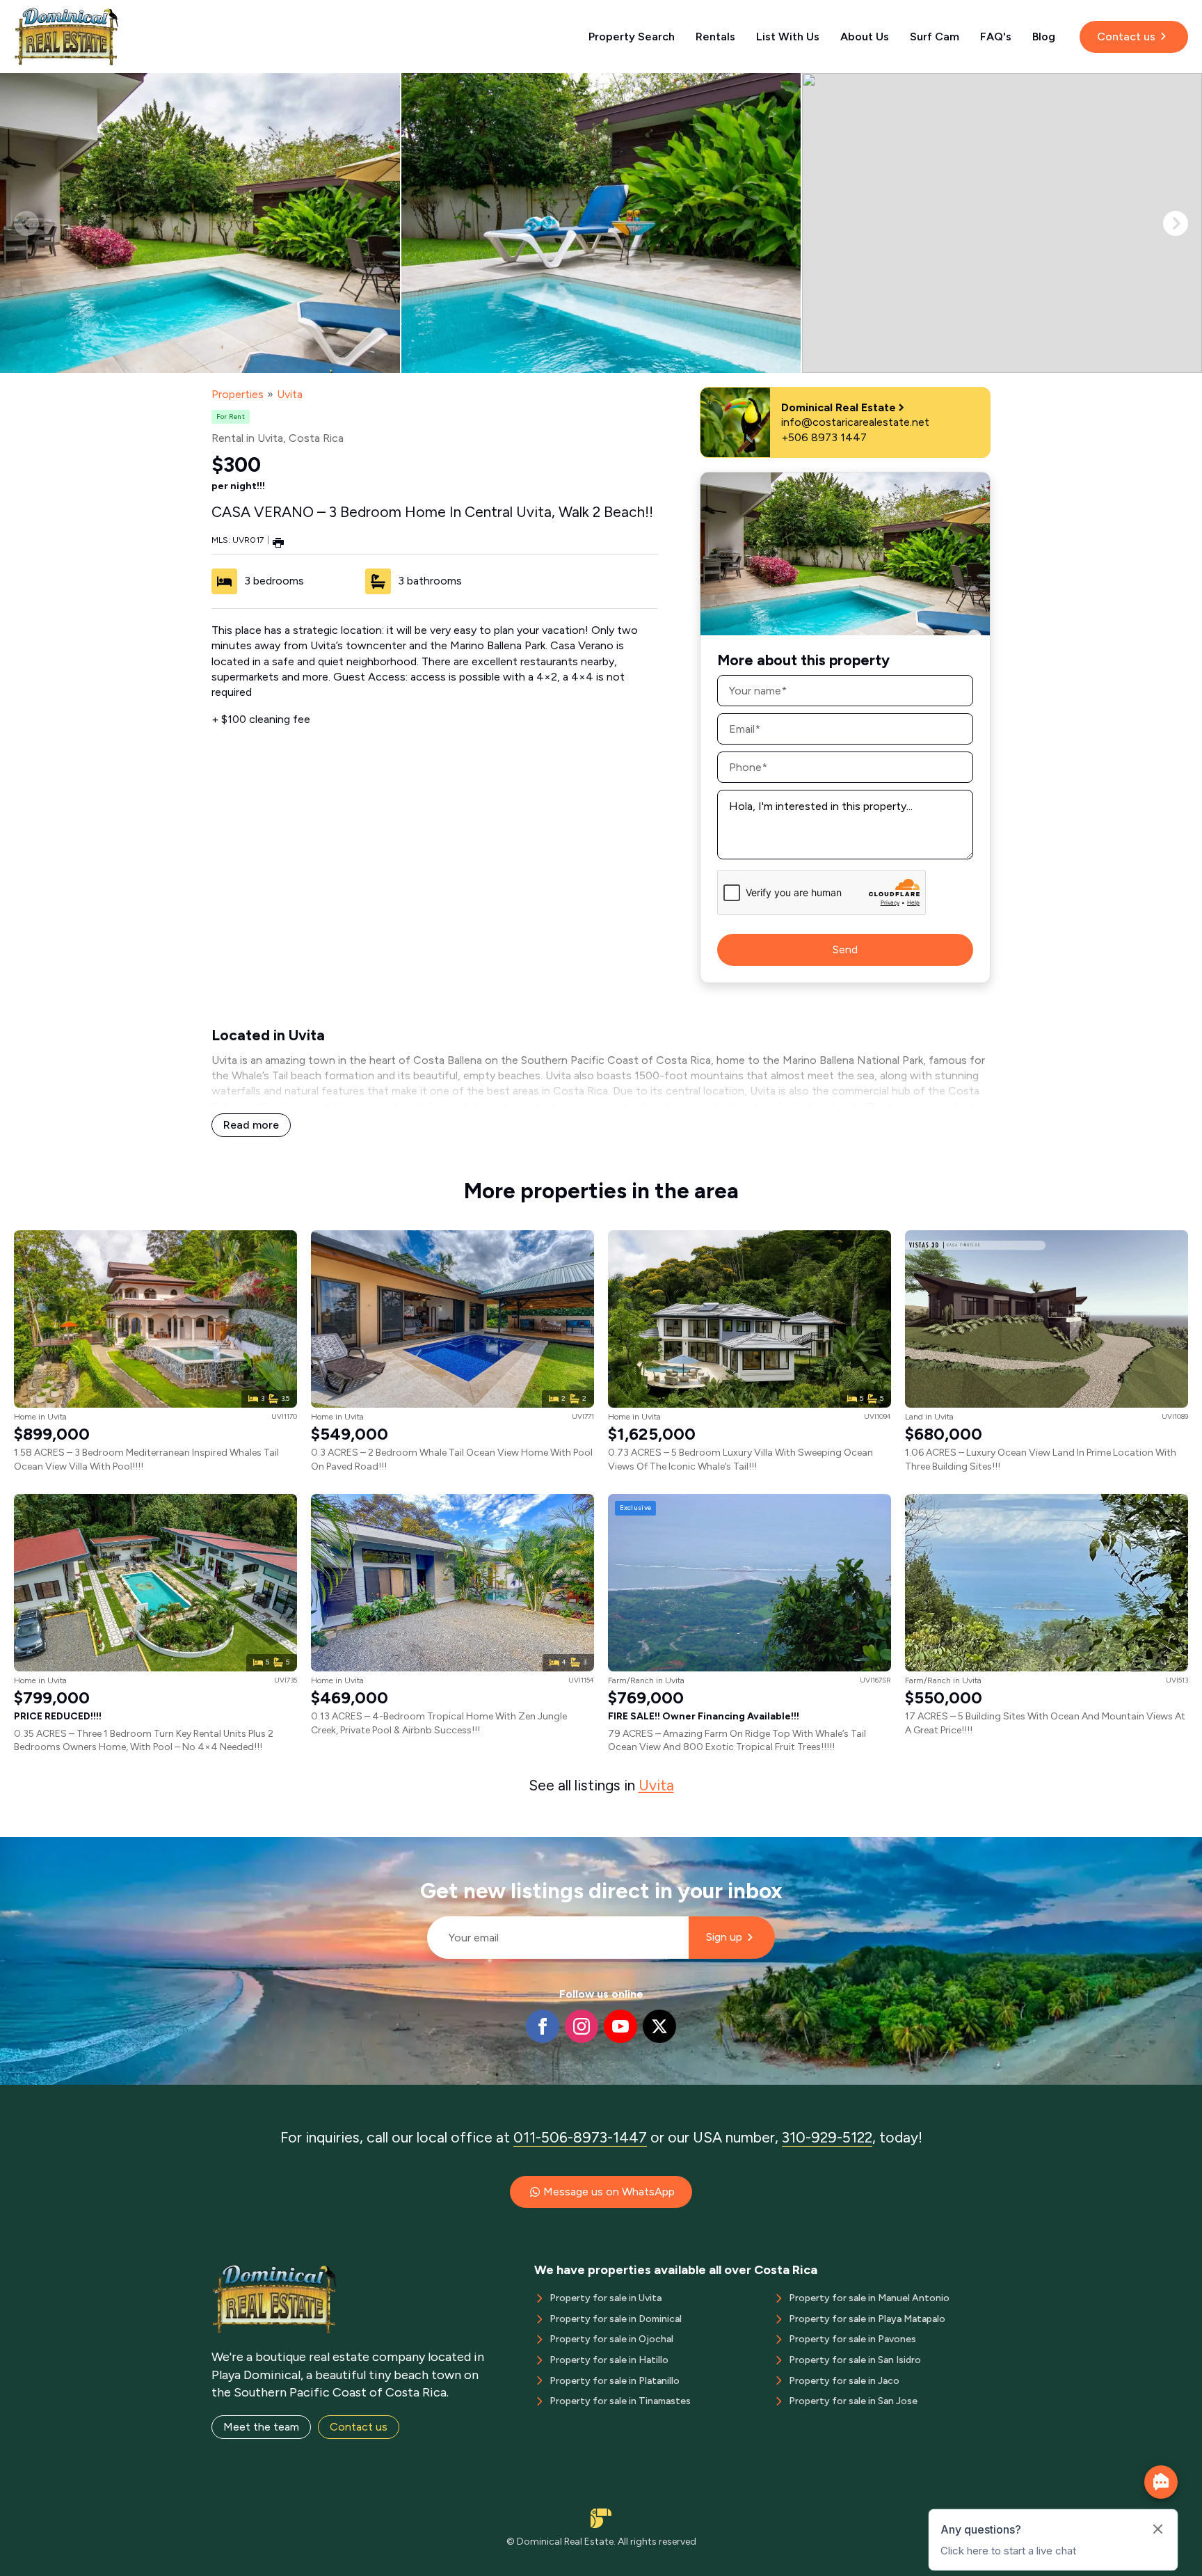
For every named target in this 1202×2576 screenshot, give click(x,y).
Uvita (290, 394)
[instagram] (582, 2026)
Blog (1044, 37)
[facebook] (543, 2026)
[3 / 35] (1002, 223)
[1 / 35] (200, 223)
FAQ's (996, 37)
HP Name (421, 1848)
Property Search (632, 37)
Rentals (715, 37)
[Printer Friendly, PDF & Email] (278, 542)
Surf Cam (935, 37)
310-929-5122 (827, 2137)
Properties (238, 394)
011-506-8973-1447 (580, 2137)
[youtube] (620, 2026)
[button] (1176, 223)
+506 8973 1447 (824, 437)
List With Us (788, 37)
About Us (865, 37)
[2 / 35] (601, 223)
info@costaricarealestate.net (855, 422)
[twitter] (659, 2026)
